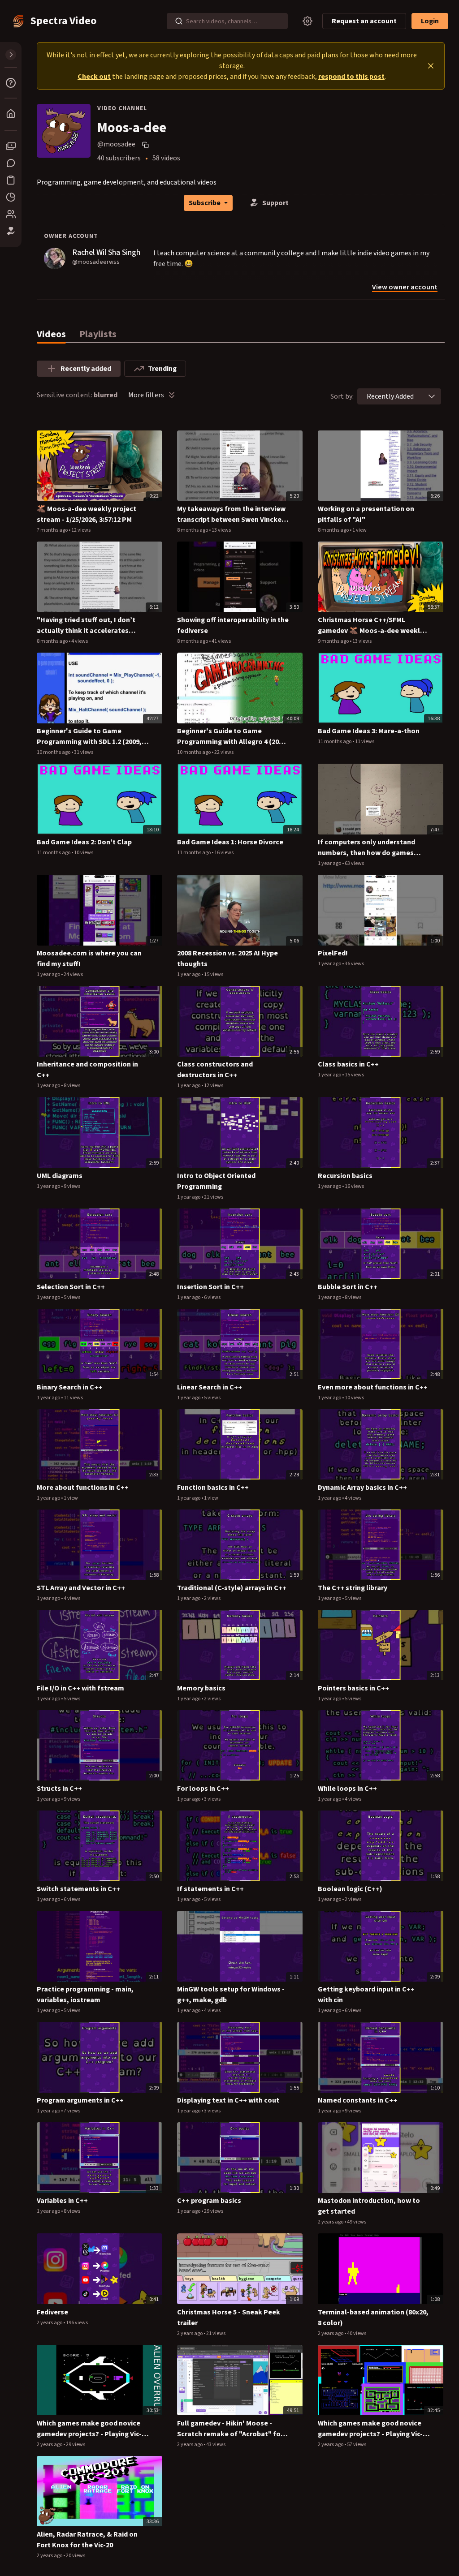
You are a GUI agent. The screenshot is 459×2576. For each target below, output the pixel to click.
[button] (432, 396)
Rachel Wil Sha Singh (106, 252)
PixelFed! (333, 953)
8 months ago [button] (193, 530)
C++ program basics (209, 2201)
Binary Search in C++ (69, 1387)
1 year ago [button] (330, 863)
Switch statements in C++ (78, 1889)
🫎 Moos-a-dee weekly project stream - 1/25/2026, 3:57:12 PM (87, 514)
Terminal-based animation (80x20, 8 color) (373, 2318)
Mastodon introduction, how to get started (369, 2206)
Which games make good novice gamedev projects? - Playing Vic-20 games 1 (374, 2429)
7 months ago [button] (53, 530)
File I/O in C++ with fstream (80, 1688)
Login (430, 21)
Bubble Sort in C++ (348, 1287)
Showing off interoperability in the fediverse (233, 625)
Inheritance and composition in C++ (87, 1070)
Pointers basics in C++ (353, 1688)
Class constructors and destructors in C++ (215, 1070)
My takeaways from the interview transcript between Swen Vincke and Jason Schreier (231, 514)
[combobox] (390, 396)
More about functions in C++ (83, 1488)
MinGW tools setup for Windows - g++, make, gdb (231, 1995)
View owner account (405, 288)
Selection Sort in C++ (71, 1287)
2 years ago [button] (331, 2222)
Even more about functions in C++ (373, 1387)
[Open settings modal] (307, 21)
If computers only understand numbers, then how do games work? (366, 848)
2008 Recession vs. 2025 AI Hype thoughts (227, 959)
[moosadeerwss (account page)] (55, 258)
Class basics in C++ (348, 1064)
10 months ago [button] (54, 752)
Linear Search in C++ (210, 1387)
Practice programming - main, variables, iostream (85, 1995)
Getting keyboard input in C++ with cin (366, 1995)
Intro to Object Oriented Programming (216, 1181)
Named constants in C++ (357, 2100)
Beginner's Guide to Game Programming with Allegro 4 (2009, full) (233, 737)
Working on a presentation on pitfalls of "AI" (366, 514)
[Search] (179, 21)
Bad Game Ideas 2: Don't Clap (84, 842)
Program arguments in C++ (80, 2100)
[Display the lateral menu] (11, 55)
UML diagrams (60, 1176)
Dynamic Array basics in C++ (362, 1488)
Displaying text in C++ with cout (228, 2100)
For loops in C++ (203, 1789)
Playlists (98, 334)
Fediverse (52, 2312)
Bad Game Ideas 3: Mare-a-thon (369, 731)
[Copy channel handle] (147, 145)
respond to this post (351, 77)
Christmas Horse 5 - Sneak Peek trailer (229, 2318)
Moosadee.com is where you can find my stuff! (89, 959)
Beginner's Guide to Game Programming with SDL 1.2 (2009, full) (89, 737)
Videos (51, 334)
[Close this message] (431, 66)
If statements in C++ (210, 1889)
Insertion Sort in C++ (210, 1287)
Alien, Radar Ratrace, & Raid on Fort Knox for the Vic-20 (87, 2540)
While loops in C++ (347, 1789)
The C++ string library (353, 1588)
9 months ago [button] (334, 641)
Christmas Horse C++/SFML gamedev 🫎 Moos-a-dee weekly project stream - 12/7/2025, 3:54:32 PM (372, 626)
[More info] (11, 83)
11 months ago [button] (335, 742)
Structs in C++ (59, 1789)
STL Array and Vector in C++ (81, 1588)
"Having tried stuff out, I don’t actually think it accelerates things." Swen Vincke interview (86, 626)
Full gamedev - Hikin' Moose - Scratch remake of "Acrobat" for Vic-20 (230, 2429)
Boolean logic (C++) (350, 1889)
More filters (146, 395)
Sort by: (342, 396)
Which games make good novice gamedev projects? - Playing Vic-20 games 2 (93, 2429)
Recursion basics (345, 1176)
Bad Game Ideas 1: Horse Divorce (230, 842)
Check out (94, 77)
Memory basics (201, 1688)
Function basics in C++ (213, 1488)
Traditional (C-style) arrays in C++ (232, 1588)
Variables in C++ (62, 2201)
